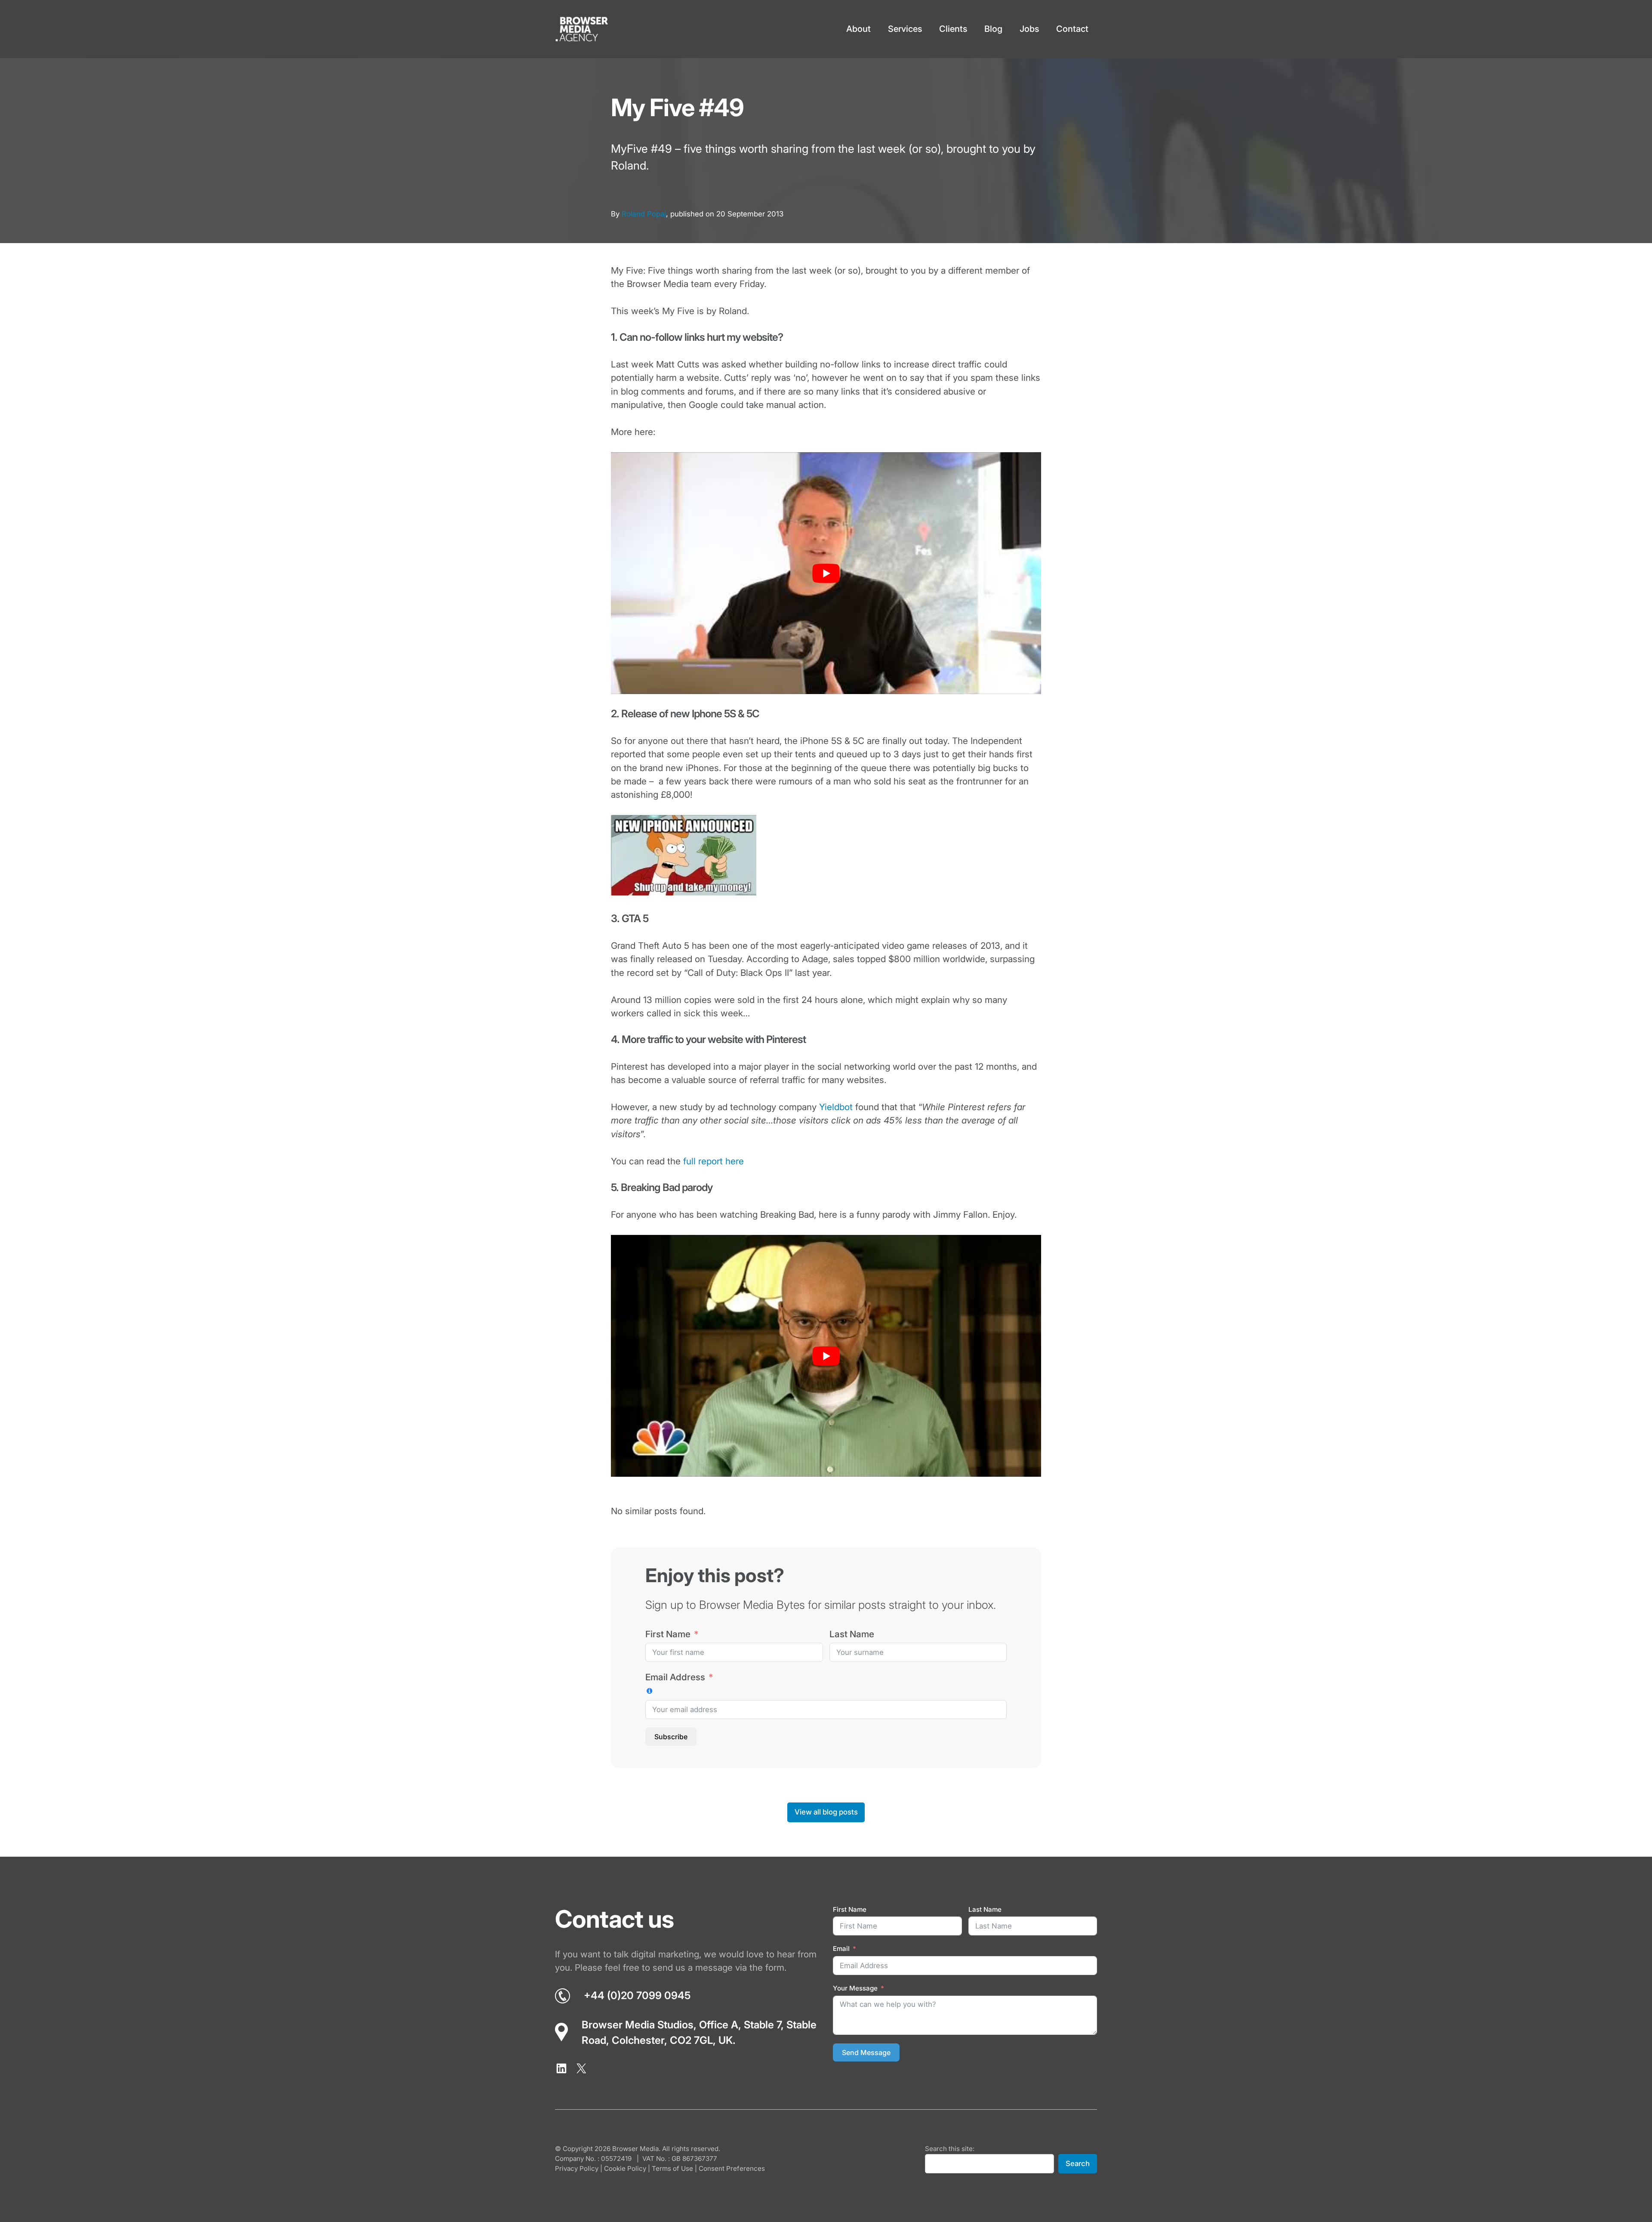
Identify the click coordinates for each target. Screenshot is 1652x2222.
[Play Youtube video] (826, 573)
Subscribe (671, 1737)
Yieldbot (836, 1107)
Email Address (675, 1677)
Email (841, 1949)
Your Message (855, 1988)
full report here (714, 1161)
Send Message (866, 2052)
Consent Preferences (732, 2168)
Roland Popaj (644, 214)
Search (1078, 2163)
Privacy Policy (577, 2168)
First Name (668, 1634)
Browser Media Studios (638, 2025)
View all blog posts (826, 1812)
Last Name (852, 1634)
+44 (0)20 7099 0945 (637, 1995)
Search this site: (950, 2149)
